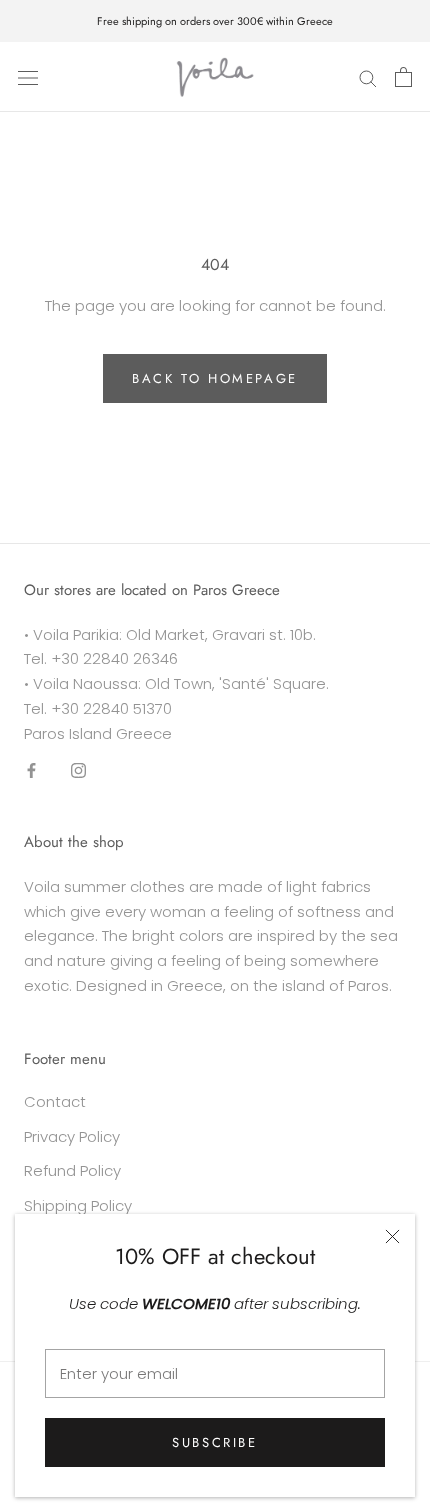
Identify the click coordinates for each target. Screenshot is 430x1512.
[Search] (368, 76)
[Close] (392, 1236)
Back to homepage (215, 378)
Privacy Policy (72, 1136)
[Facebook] (31, 769)
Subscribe (214, 1442)
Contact (55, 1101)
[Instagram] (78, 769)
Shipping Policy (78, 1205)
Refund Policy (72, 1170)
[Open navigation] (28, 77)
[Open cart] (403, 77)
